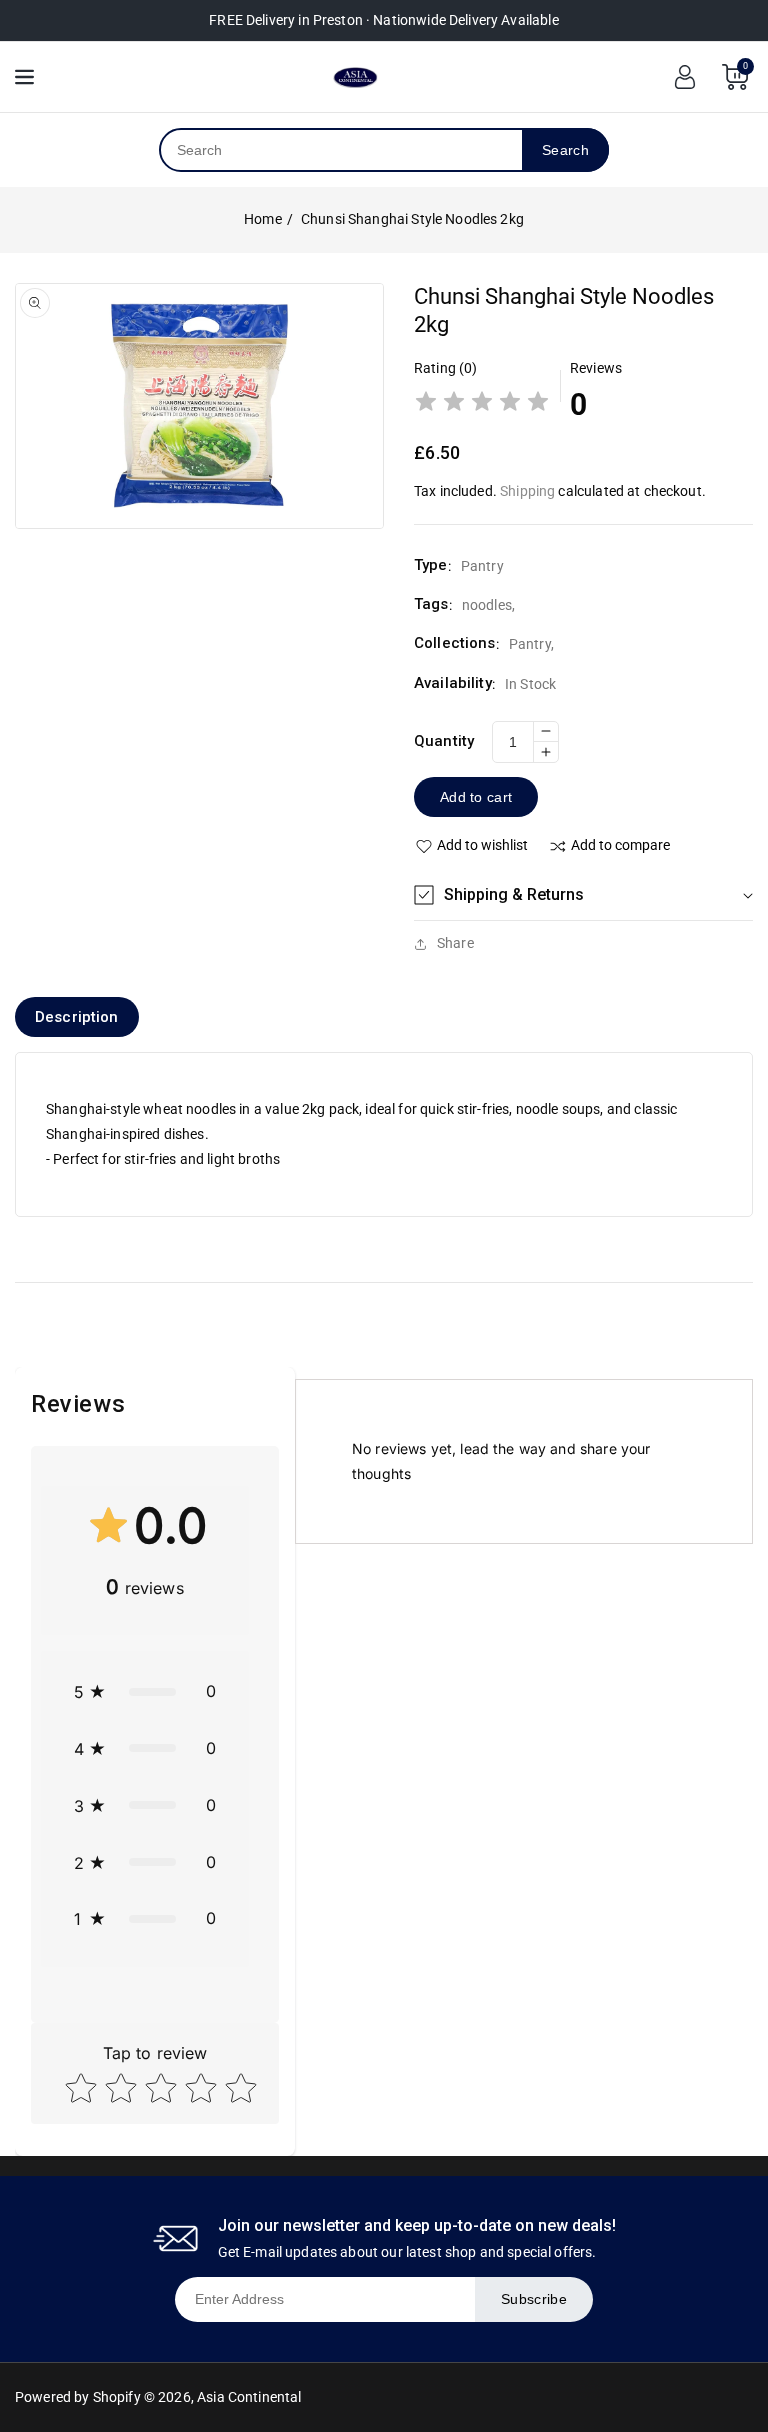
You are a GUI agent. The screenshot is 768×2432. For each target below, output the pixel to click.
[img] (482, 404)
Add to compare (620, 845)
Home (263, 219)
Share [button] (455, 943)
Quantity (444, 741)
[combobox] (341, 150)
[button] (583, 895)
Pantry (530, 644)
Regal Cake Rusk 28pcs (213, 2356)
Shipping (527, 491)
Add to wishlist (482, 845)
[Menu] (24, 77)
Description (77, 1017)
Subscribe (534, 2299)
